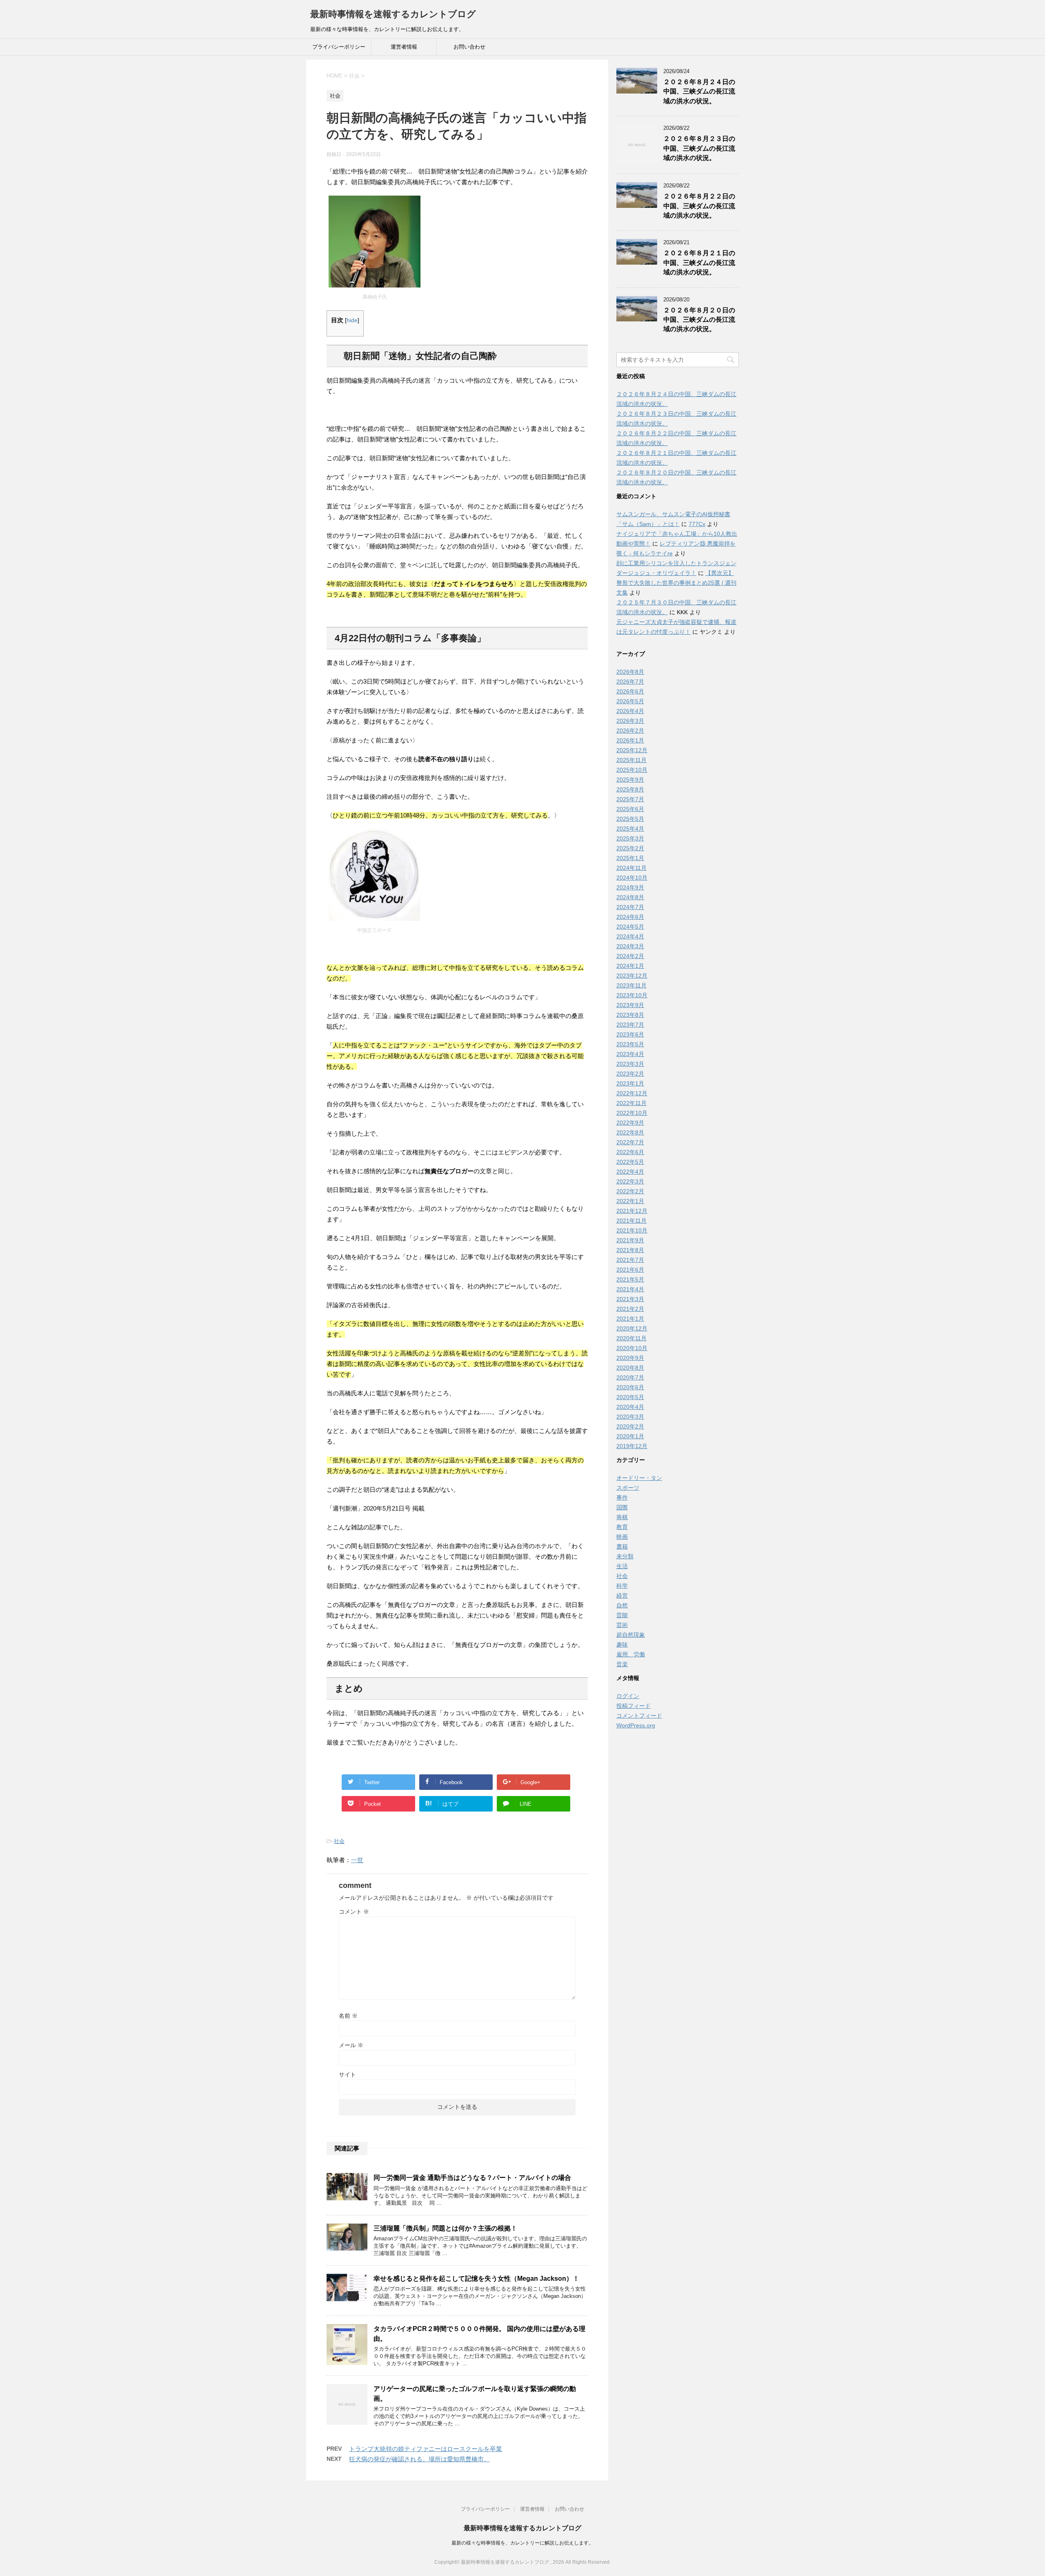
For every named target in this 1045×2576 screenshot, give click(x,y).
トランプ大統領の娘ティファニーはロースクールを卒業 (426, 2449)
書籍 (622, 1546)
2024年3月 (630, 946)
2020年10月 (632, 1348)
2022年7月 (630, 1142)
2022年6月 (630, 1152)
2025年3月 (630, 838)
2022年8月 (630, 1132)
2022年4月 (630, 1172)
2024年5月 (630, 927)
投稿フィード (634, 1706)
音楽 (622, 1664)
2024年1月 (630, 966)
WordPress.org (636, 1725)
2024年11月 (631, 868)
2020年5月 (630, 1397)
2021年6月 (630, 1270)
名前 (348, 2016)
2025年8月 (630, 789)
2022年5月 (630, 1162)
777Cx (697, 524)
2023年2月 (630, 1074)
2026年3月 (630, 721)
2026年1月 (630, 740)
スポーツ (628, 1488)
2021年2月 (630, 1309)
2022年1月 (630, 1201)
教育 (622, 1527)
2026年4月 (630, 711)
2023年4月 (630, 1054)
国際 (622, 1507)
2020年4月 (630, 1407)
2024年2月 (630, 956)
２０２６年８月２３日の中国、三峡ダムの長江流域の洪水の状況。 (699, 148)
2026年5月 (630, 701)
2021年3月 (630, 1299)
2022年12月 (632, 1093)
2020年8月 (630, 1368)
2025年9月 (630, 780)
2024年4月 (630, 936)
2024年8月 (630, 897)
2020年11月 (631, 1338)
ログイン (628, 1696)
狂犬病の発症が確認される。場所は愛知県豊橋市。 (419, 2459)
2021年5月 (630, 1279)
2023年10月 (632, 995)
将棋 (622, 1517)
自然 (622, 1605)
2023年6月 (630, 1034)
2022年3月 (630, 1181)
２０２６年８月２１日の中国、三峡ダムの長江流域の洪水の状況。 (699, 263)
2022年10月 (632, 1113)
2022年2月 (630, 1191)
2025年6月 (630, 809)
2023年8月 (630, 1015)
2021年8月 (630, 1250)
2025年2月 (630, 848)
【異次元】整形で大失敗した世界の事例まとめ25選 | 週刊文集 (676, 583)
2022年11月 (631, 1103)
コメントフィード (639, 1716)
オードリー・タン (639, 1478)
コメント (354, 1912)
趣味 (622, 1645)
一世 (357, 1860)
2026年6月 (630, 691)
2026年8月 (630, 672)
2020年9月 (630, 1358)
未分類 (625, 1556)
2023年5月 (630, 1044)
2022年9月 (630, 1123)
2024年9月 (630, 887)
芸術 (622, 1625)
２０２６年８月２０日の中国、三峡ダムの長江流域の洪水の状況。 (699, 320)
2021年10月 (632, 1230)
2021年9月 (630, 1240)
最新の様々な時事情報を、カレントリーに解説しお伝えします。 (522, 2543)
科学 (622, 1586)
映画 (622, 1537)
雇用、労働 (631, 1654)
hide (352, 320)
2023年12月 (632, 976)
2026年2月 (630, 731)
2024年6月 (630, 917)
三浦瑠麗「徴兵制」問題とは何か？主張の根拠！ (445, 2228)
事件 (622, 1497)
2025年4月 (630, 829)
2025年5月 (630, 819)
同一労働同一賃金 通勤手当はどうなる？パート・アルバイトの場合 (472, 2178)
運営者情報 (404, 47)
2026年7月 (630, 682)
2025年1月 (630, 858)
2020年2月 (630, 1426)
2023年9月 (630, 1005)
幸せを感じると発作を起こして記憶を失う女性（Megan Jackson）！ (476, 2279)
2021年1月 (630, 1319)
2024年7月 (630, 907)
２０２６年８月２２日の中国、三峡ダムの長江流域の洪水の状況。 (699, 206)
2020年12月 (632, 1328)
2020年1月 (630, 1436)
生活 (622, 1566)
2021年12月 (632, 1211)
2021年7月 (630, 1260)
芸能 (622, 1615)
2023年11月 (631, 985)
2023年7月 (630, 1025)
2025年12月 (632, 750)
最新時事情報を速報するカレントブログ (393, 14)
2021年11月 (631, 1221)
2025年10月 (632, 770)
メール (351, 2045)
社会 (339, 1841)
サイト (347, 2075)
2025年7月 (630, 799)
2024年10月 (632, 878)
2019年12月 (632, 1446)
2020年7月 (630, 1377)
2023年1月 (630, 1083)
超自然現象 (631, 1635)
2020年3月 (630, 1417)
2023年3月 (630, 1064)
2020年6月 (630, 1387)
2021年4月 (630, 1289)
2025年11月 (631, 760)
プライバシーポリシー (339, 47)
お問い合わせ (469, 47)
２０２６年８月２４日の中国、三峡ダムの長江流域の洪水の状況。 (699, 91)
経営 (622, 1596)
